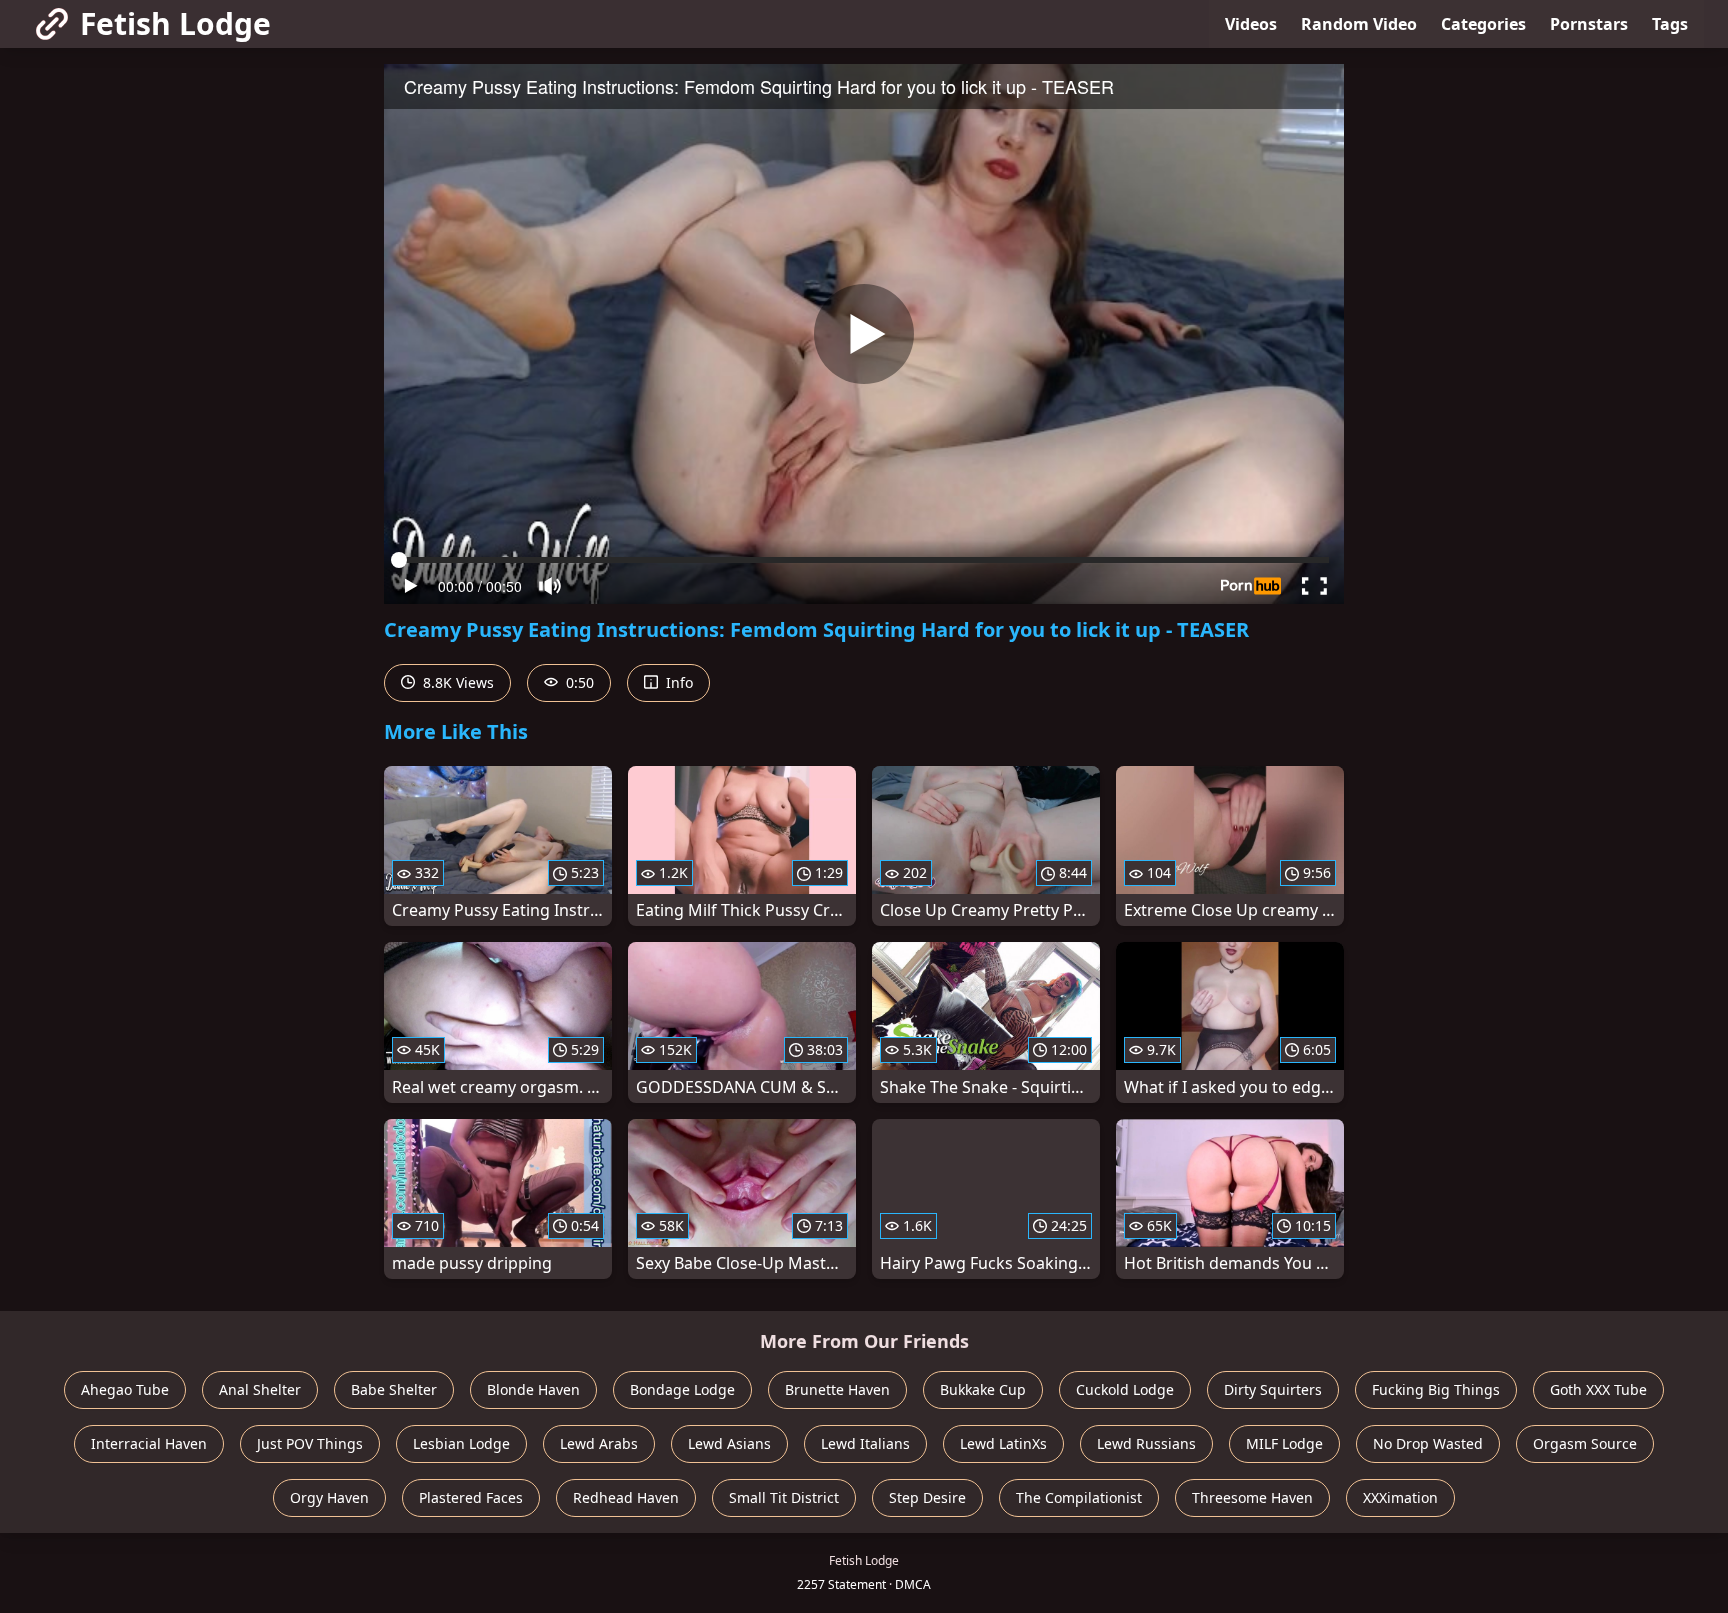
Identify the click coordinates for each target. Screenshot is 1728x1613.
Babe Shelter (394, 1389)
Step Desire (927, 1497)
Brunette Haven (837, 1389)
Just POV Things (310, 1443)
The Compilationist (1079, 1497)
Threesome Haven (1252, 1497)
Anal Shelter (260, 1389)
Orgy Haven (329, 1497)
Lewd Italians (865, 1443)
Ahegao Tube (125, 1389)
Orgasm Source (1585, 1443)
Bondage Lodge (682, 1389)
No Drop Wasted (1428, 1443)
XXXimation (1400, 1497)
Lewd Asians (729, 1443)
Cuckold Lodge (1125, 1389)
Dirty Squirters (1273, 1389)
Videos (1251, 24)
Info (677, 682)
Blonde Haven (533, 1389)
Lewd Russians (1146, 1443)
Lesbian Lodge (461, 1443)
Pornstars (1589, 24)
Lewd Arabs (599, 1443)
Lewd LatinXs (1003, 1443)
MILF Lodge (1284, 1443)
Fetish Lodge (175, 23)
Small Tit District (784, 1497)
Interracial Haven (149, 1443)
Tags (1670, 24)
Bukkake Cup (983, 1389)
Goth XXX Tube (1598, 1389)
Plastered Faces (471, 1497)
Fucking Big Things (1436, 1389)
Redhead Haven (626, 1497)
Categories (1483, 24)
